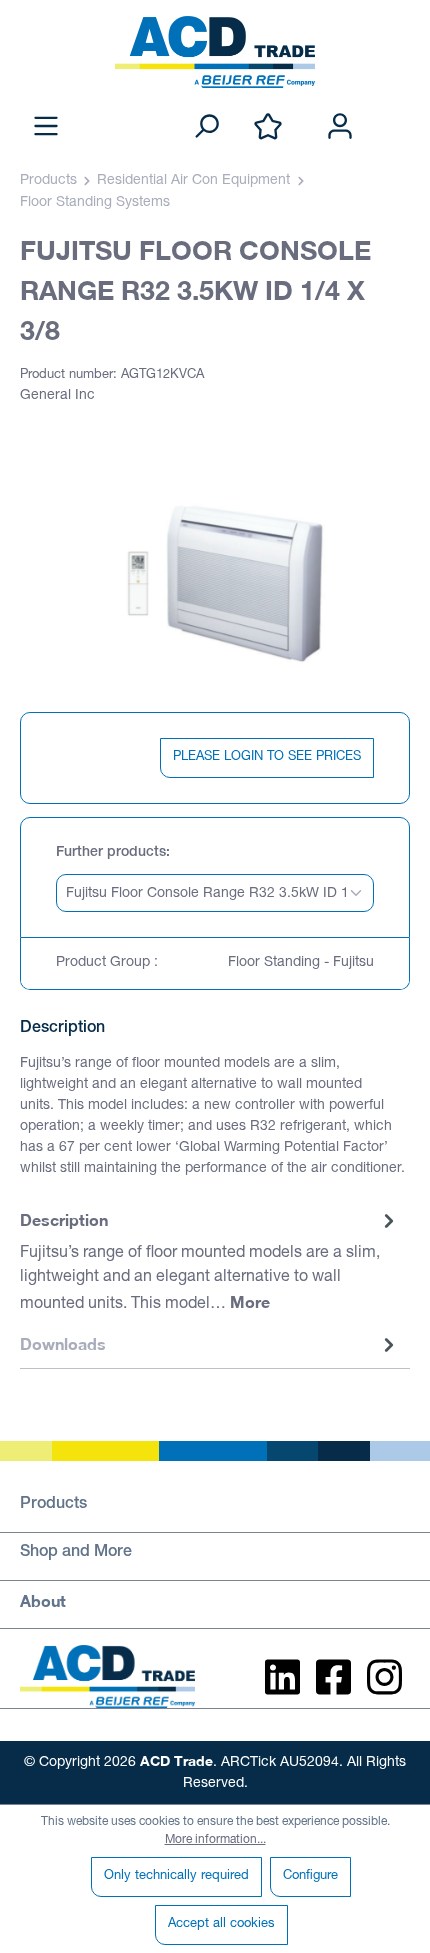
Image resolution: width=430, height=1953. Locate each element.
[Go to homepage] (215, 52)
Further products (111, 853)
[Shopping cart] (398, 106)
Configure (310, 1876)
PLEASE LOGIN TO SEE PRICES (267, 757)
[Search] (206, 127)
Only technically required (176, 1876)
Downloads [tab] (63, 1343)
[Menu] (46, 127)
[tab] (210, 1263)
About (43, 1600)
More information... (215, 1840)
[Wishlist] (268, 127)
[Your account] (340, 127)
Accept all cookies (221, 1924)
